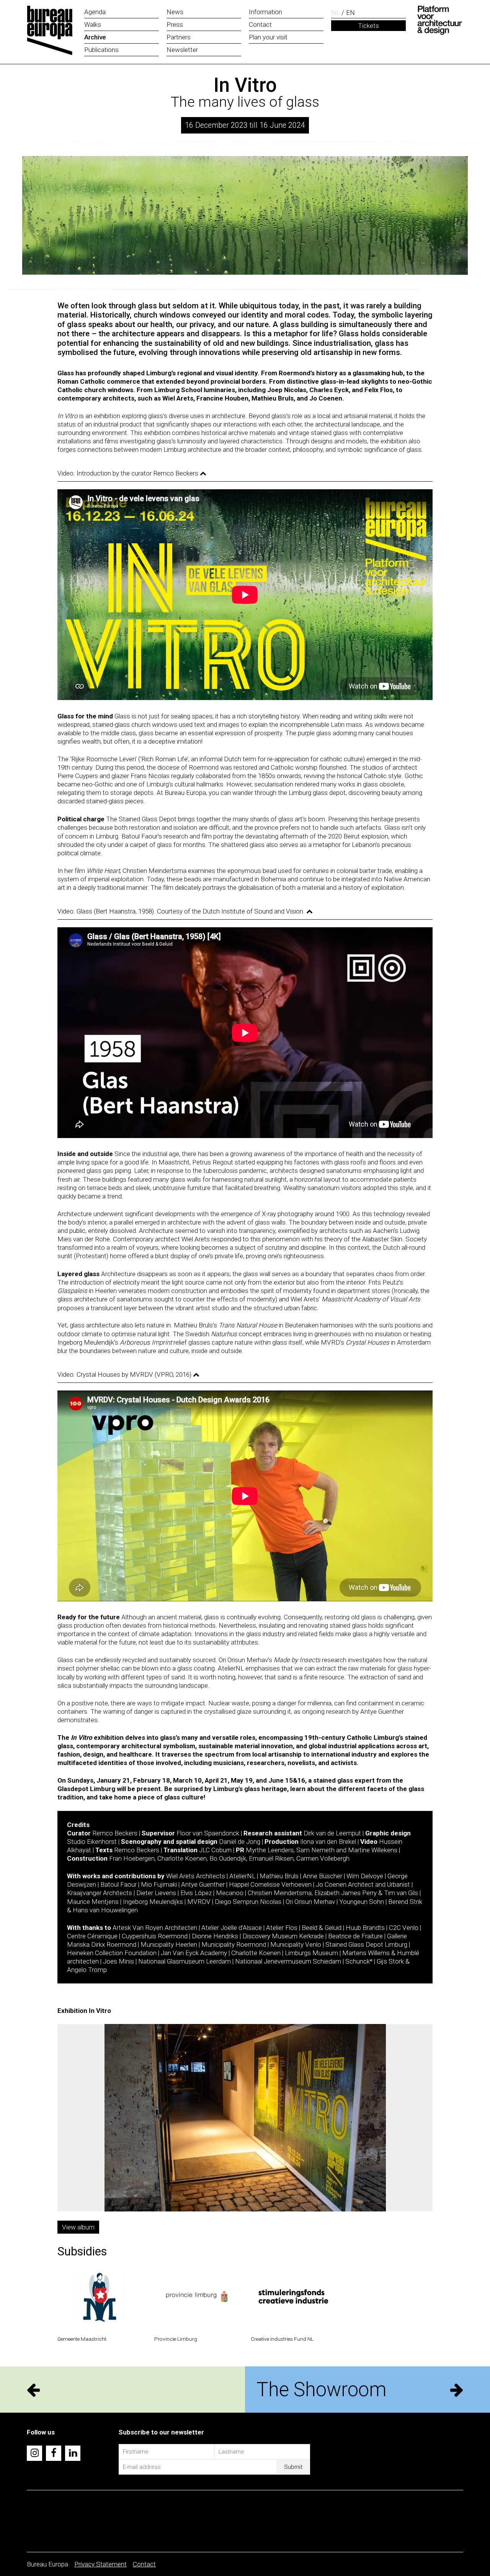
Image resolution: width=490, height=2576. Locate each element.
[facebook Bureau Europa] (54, 2453)
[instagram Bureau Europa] (34, 2453)
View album (78, 2227)
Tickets (368, 26)
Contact (144, 2564)
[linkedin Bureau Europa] (73, 2453)
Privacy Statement (100, 2564)
